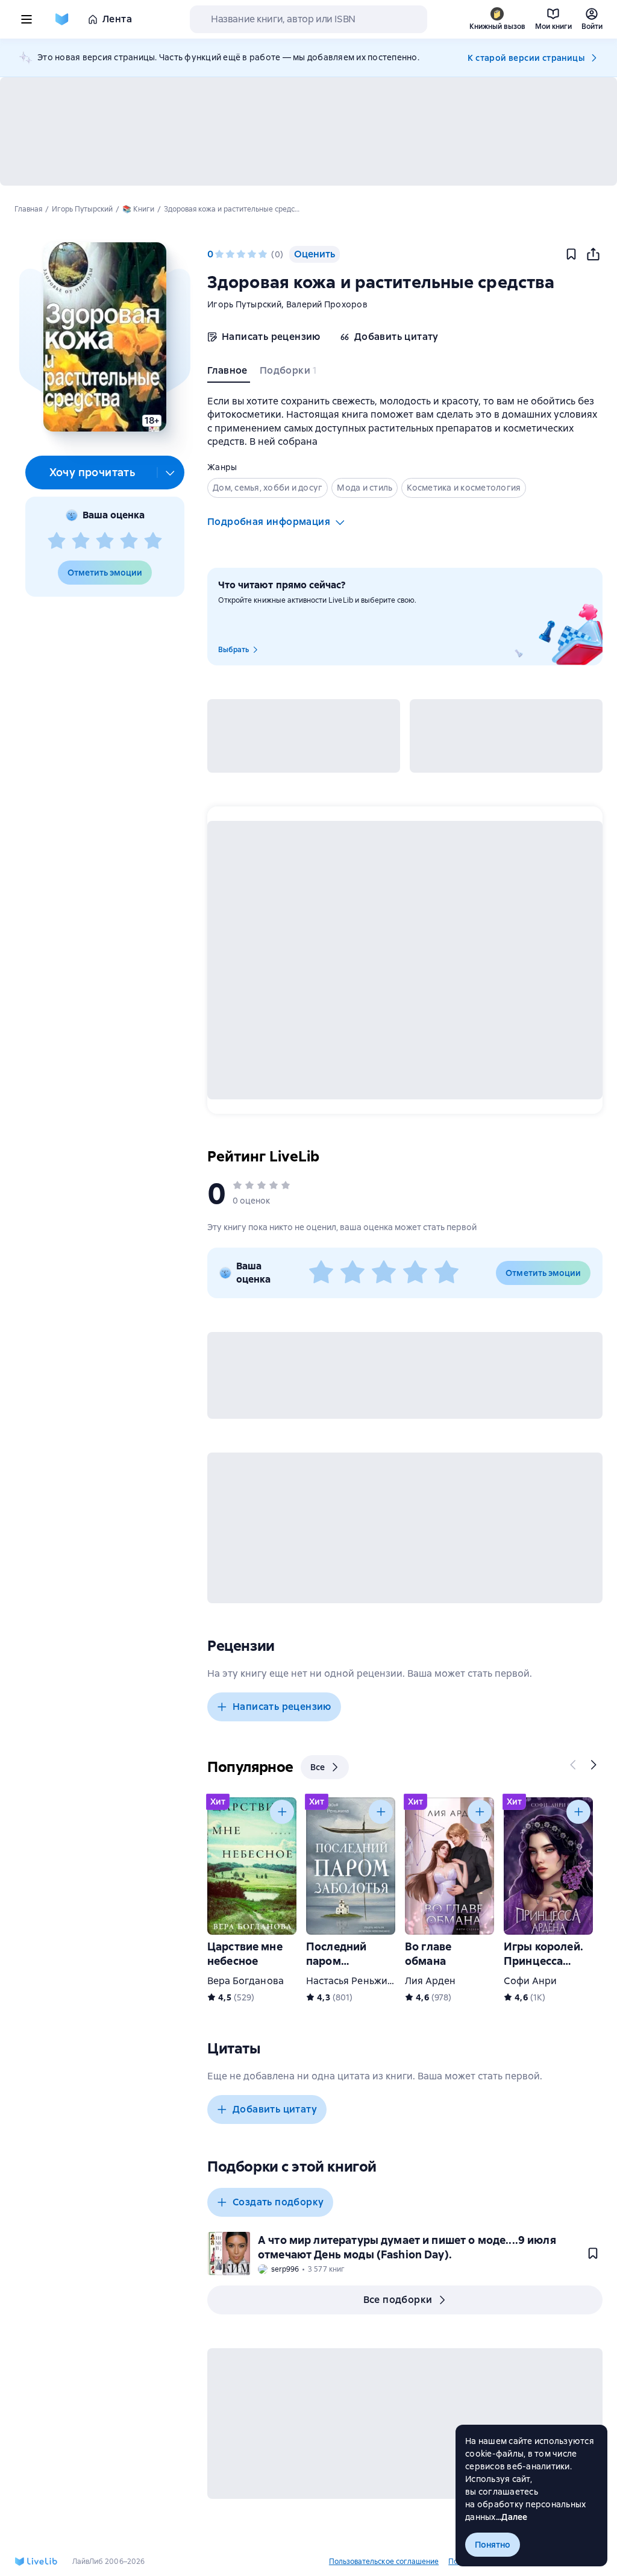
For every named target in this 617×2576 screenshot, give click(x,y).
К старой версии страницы (526, 58)
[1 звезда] (57, 541)
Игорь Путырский (244, 304)
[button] (105, 337)
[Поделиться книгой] (593, 254)
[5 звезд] (153, 541)
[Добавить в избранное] (571, 254)
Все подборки (398, 2300)
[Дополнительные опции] (171, 473)
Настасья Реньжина (352, 1981)
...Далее (512, 2517)
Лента (117, 19)
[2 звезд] (81, 541)
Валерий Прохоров (327, 304)
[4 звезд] (129, 541)
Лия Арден (430, 1981)
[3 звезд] (105, 541)
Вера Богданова (246, 1981)
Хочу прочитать (92, 472)
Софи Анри (530, 1981)
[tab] (229, 373)
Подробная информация (269, 522)
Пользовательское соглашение (384, 2562)
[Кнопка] (574, 1765)
